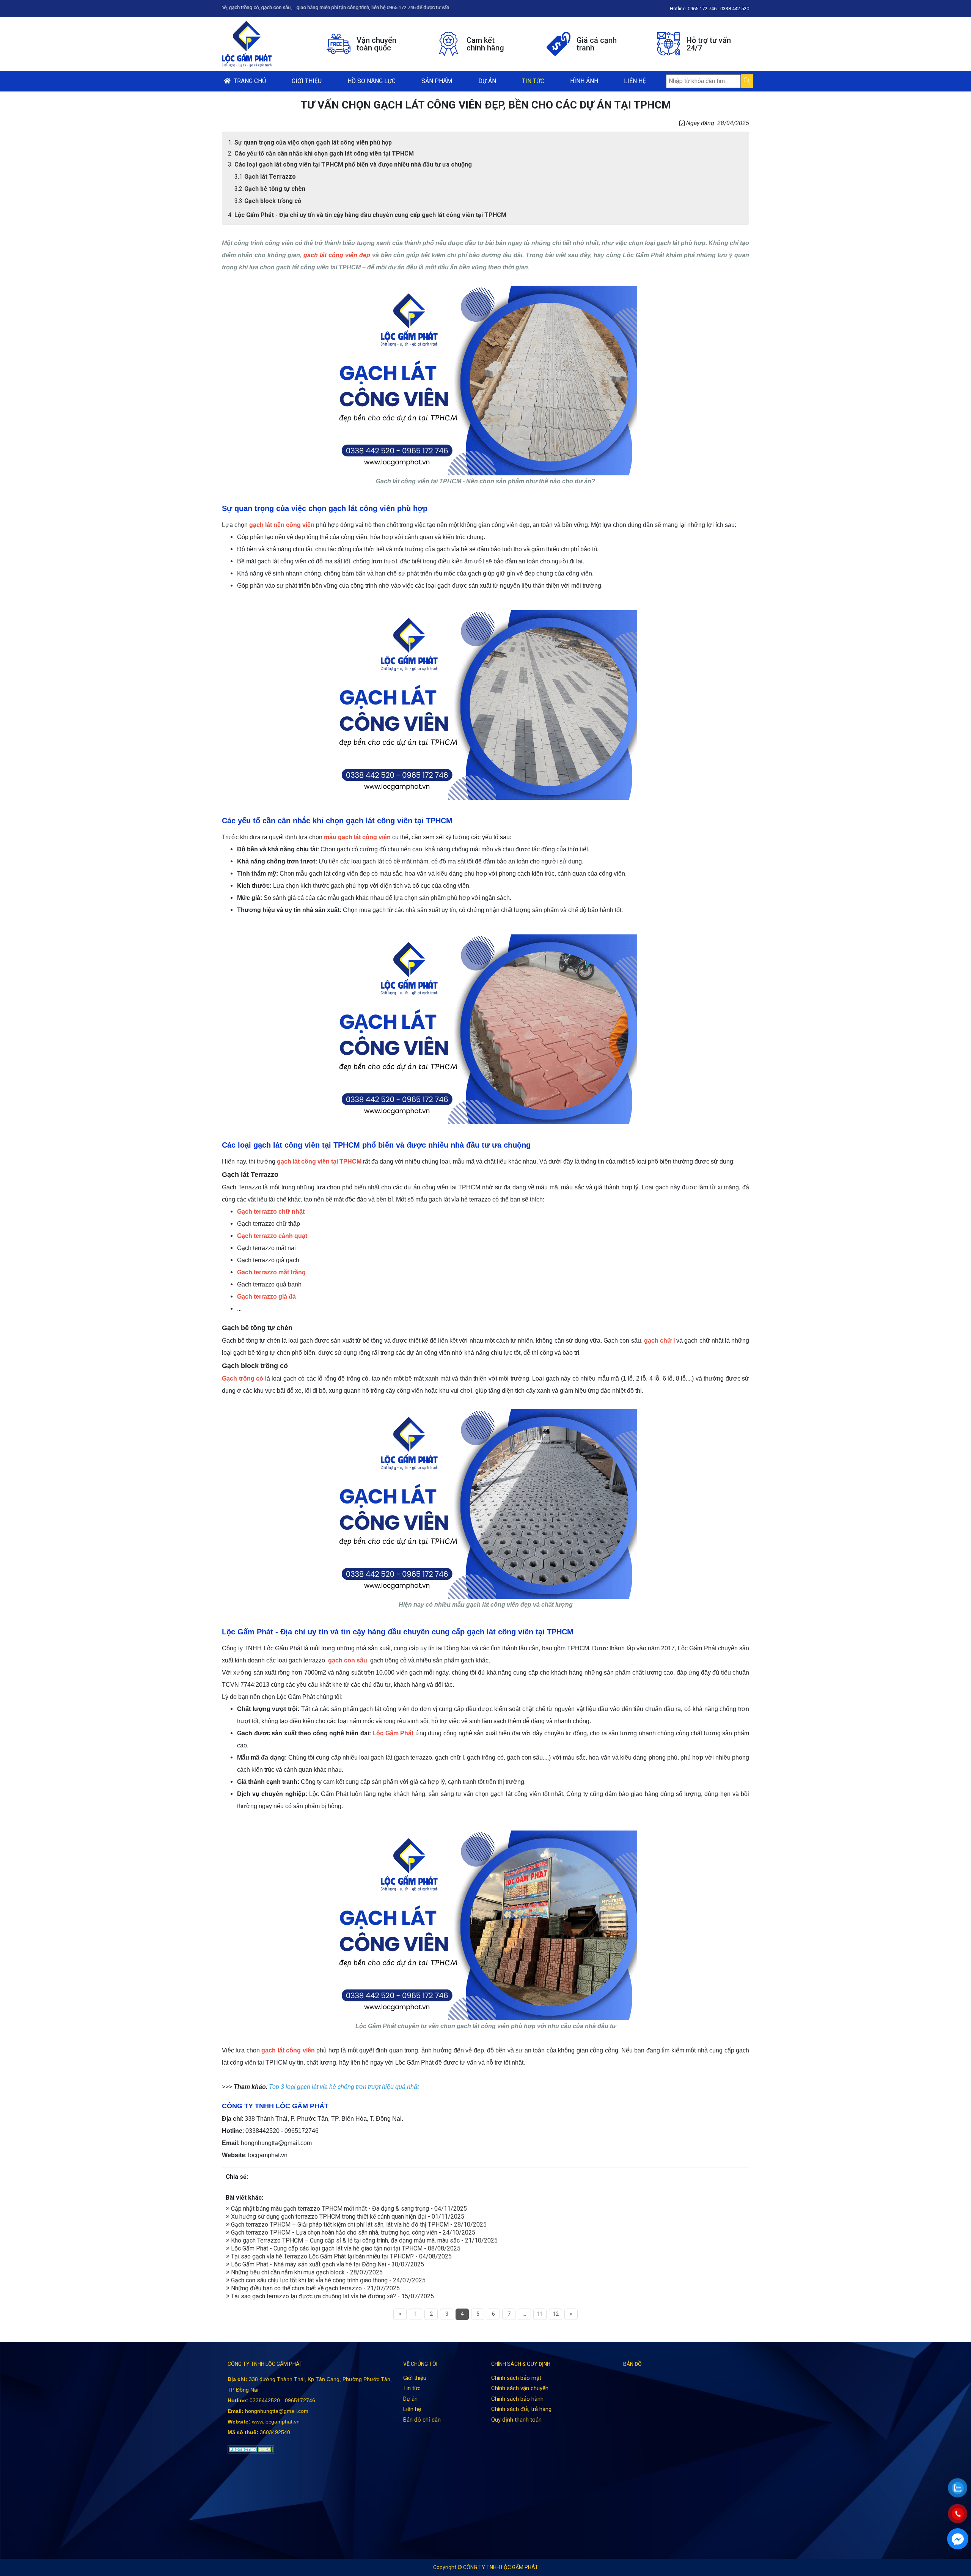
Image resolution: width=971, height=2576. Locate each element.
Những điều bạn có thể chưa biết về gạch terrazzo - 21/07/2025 (315, 2288)
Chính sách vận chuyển (520, 2388)
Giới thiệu (307, 81)
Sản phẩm (437, 81)
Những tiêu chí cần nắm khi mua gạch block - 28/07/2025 (306, 2272)
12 (556, 2314)
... (524, 2314)
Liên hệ (635, 81)
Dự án (487, 81)
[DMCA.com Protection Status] (251, 2449)
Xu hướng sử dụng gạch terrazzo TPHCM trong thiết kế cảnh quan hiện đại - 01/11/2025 (347, 2217)
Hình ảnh (584, 81)
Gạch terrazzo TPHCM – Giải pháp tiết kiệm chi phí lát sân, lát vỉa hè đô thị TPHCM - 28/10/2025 (358, 2225)
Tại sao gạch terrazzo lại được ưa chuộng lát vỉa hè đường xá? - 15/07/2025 (332, 2296)
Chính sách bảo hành (517, 2399)
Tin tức (533, 81)
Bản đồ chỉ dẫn (422, 2420)
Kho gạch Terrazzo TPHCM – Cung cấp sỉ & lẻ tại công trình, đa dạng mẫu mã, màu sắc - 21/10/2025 (364, 2240)
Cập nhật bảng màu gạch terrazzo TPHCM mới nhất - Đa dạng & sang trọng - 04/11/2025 (348, 2209)
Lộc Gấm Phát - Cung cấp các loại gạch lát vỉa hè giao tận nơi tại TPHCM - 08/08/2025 (345, 2248)
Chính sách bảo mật (516, 2378)
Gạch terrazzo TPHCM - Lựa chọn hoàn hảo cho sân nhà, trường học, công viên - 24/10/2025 (352, 2232)
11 (540, 2314)
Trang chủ (248, 81)
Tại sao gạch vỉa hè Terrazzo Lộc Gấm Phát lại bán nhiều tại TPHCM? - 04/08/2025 (341, 2256)
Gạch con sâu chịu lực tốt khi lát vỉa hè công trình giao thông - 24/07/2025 (328, 2280)
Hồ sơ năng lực (372, 81)
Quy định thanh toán (516, 2420)
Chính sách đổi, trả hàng (521, 2409)
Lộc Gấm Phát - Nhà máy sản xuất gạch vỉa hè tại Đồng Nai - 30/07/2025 (327, 2264)
